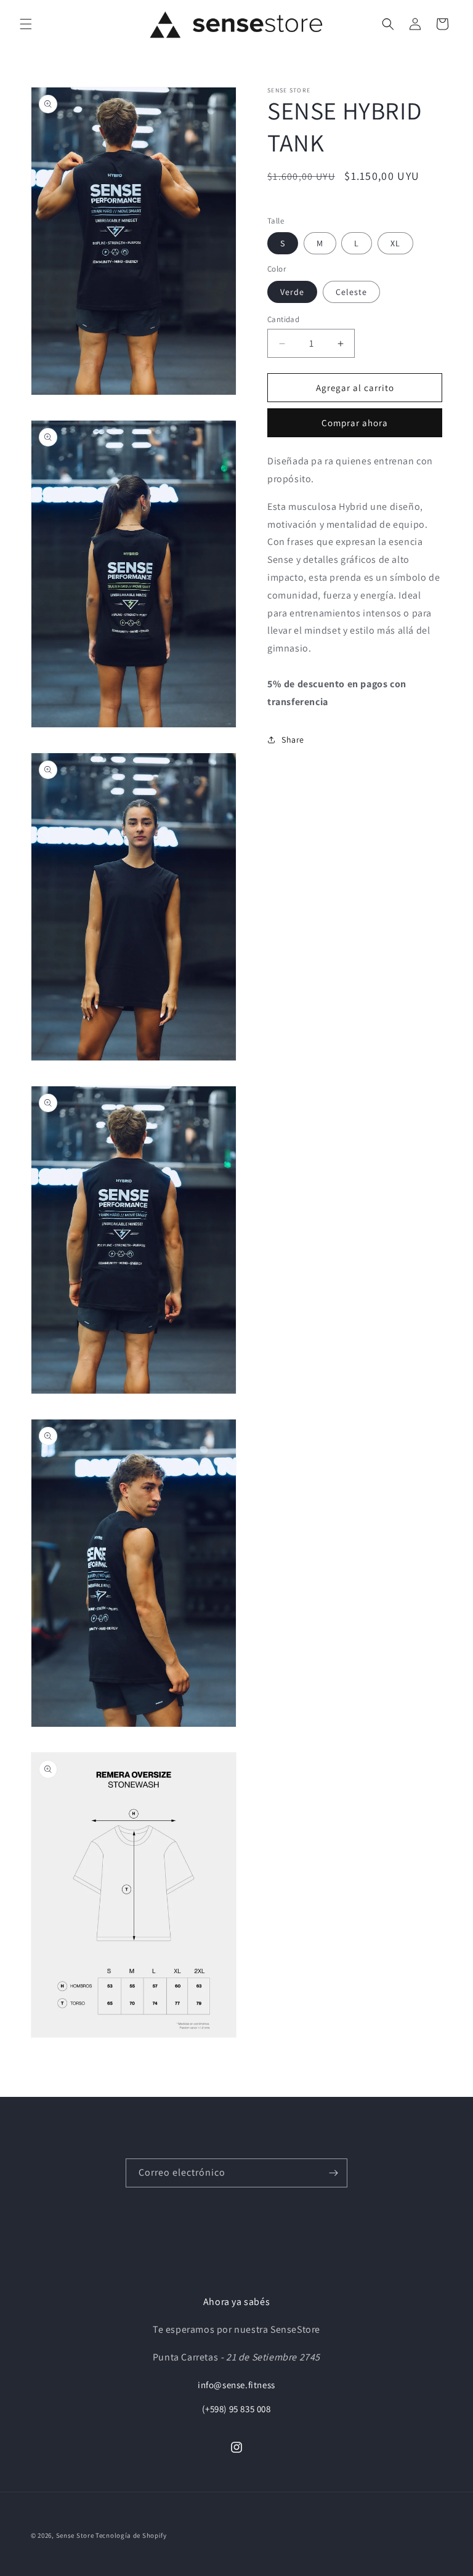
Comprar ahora (355, 423)
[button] (26, 24)
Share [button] (293, 740)
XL (395, 243)
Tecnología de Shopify (131, 2535)
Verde (292, 292)
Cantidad (283, 319)
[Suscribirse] (333, 2173)
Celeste (351, 292)
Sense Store (76, 2535)
